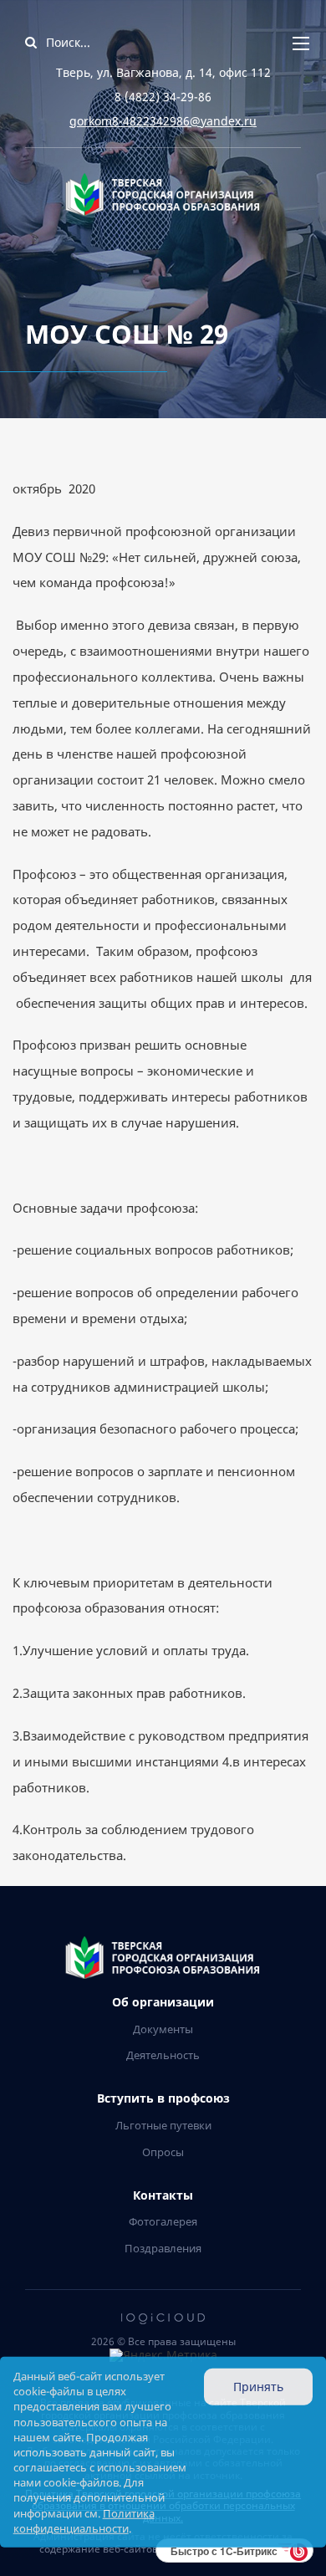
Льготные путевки (163, 2125)
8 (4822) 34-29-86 (163, 97)
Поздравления (163, 2248)
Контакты (163, 2196)
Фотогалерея (163, 2221)
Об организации (163, 2003)
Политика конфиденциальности (84, 2520)
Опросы (163, 2152)
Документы (163, 2029)
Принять (258, 2387)
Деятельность (163, 2055)
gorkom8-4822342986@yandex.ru (163, 121)
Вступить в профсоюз (163, 2099)
